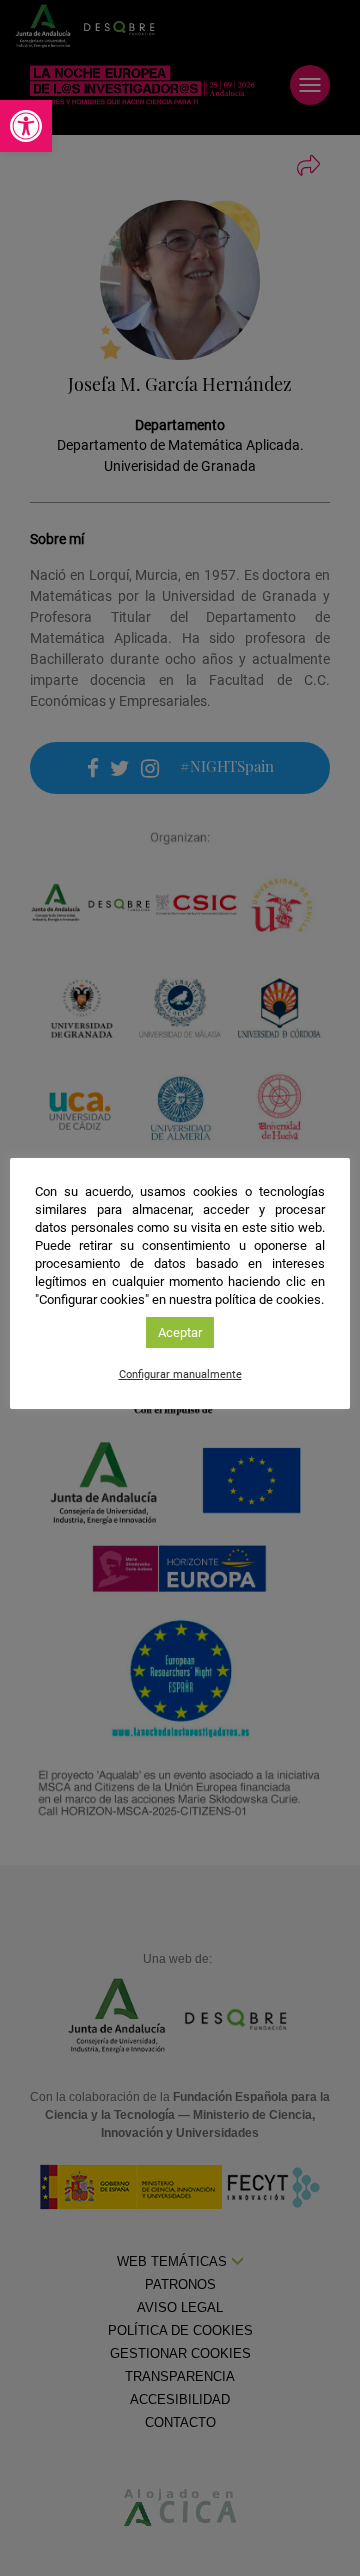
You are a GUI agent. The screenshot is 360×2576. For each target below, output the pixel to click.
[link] (26, 126)
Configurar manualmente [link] (180, 1374)
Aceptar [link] (180, 1332)
